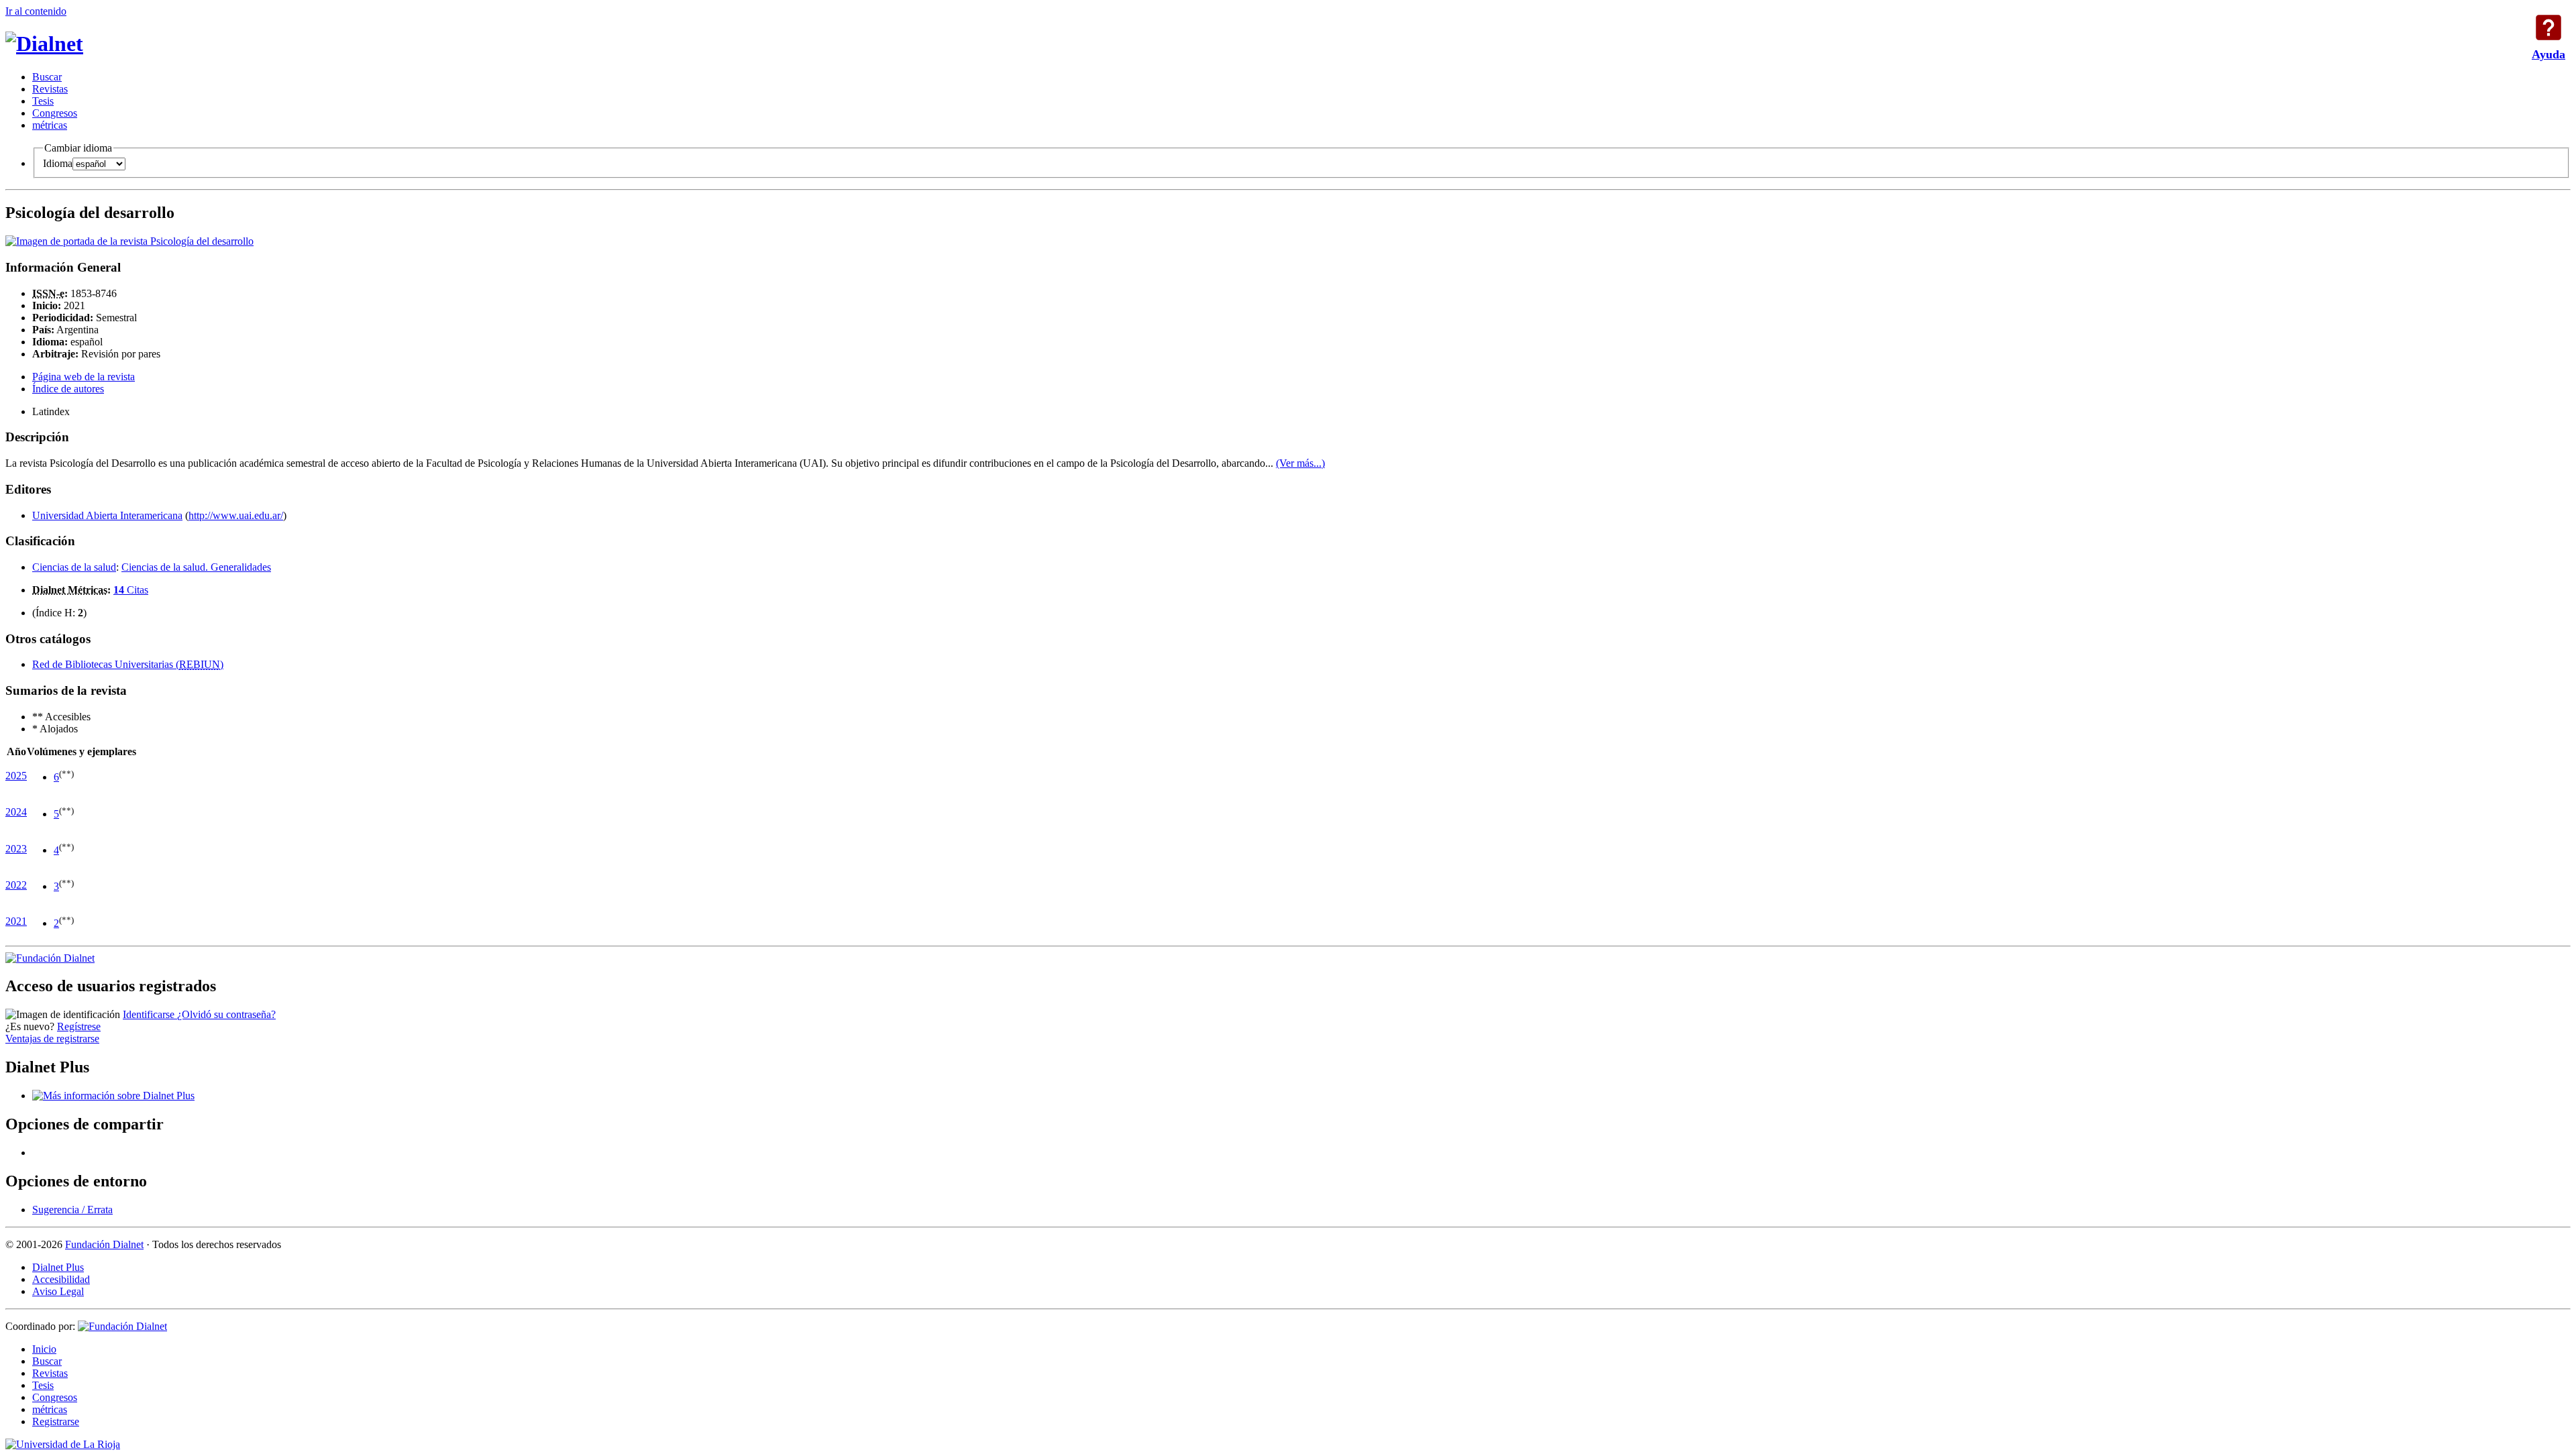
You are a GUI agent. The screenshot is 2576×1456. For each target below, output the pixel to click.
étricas (50, 125)
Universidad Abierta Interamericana (107, 515)
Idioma (58, 163)
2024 (16, 812)
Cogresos (55, 113)
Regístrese (79, 1026)
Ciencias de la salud (74, 567)
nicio (44, 1349)
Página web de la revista (84, 377)
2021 (16, 921)
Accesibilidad (61, 1279)
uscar (47, 77)
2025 (16, 776)
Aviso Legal (58, 1291)
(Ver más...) (1300, 463)
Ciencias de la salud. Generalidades (196, 567)
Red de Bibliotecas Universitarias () (128, 664)
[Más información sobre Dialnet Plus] (113, 1096)
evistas (50, 89)
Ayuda (2548, 27)
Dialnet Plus (58, 1267)
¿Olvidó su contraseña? (226, 1014)
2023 (16, 849)
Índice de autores (68, 389)
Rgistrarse (56, 1421)
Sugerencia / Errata (72, 1210)
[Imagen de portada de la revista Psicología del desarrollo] (129, 241)
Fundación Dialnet (104, 1244)
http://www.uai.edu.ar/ (236, 515)
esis (43, 101)
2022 (16, 885)
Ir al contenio (36, 11)
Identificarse (150, 1014)
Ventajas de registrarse (52, 1039)
